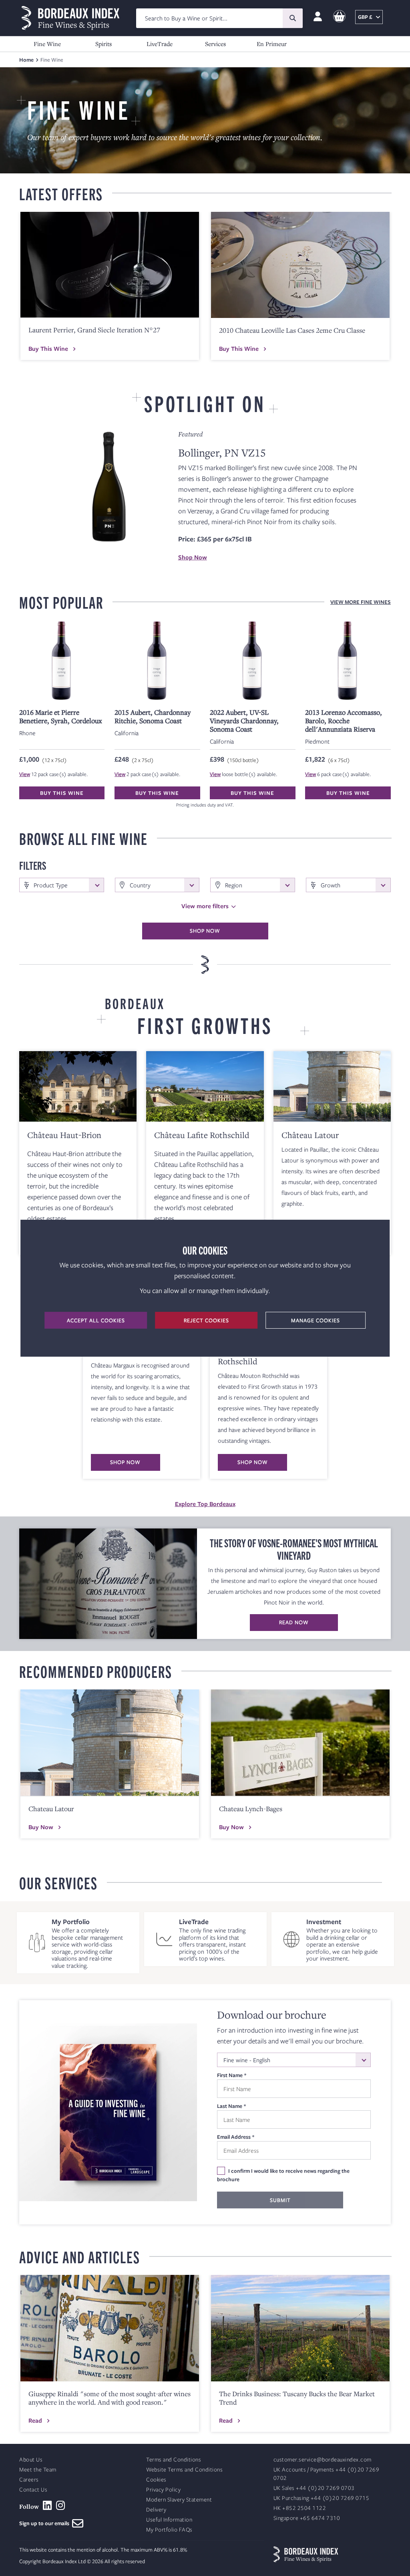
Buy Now (41, 1827)
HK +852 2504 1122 (300, 2508)
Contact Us (33, 2490)
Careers (29, 2480)
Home (26, 60)
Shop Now (193, 557)
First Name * (232, 2075)
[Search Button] (293, 18)
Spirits (104, 44)
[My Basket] (339, 17)
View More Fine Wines (361, 602)
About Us (31, 2460)
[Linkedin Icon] (47, 2506)
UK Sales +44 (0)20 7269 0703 (314, 2488)
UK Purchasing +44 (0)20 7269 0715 (322, 2498)
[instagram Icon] (61, 2506)
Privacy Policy (163, 2490)
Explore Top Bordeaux (205, 1504)
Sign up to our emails (46, 2523)
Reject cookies (206, 1320)
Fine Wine (47, 44)
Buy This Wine (48, 348)
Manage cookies (316, 1320)
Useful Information (169, 2520)
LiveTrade (160, 44)
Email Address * (236, 2137)
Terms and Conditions (174, 2460)
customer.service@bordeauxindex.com (323, 2460)
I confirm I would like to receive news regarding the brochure (283, 2175)
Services (215, 44)
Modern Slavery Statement (179, 2500)
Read (35, 2420)
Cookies (156, 2480)
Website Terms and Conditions (184, 2470)
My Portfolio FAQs (169, 2530)
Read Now (294, 1622)
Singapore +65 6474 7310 (307, 2518)
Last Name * (232, 2106)
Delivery (156, 2510)
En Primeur (272, 44)
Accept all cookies (96, 1320)
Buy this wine (62, 793)
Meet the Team (38, 2470)
